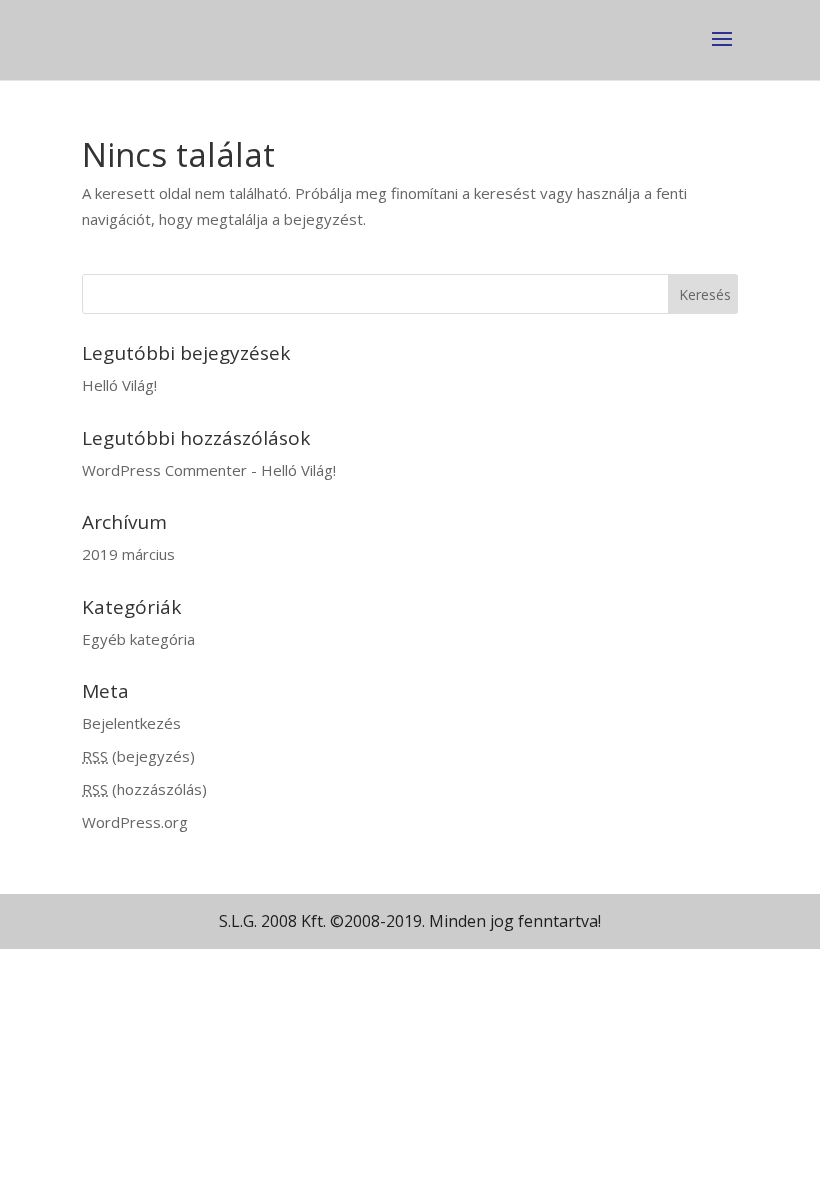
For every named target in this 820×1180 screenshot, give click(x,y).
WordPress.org (135, 822)
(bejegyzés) (138, 756)
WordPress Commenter (164, 470)
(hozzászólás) (144, 789)
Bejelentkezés (131, 723)
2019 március (128, 554)
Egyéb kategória (138, 639)
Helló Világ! (119, 385)
